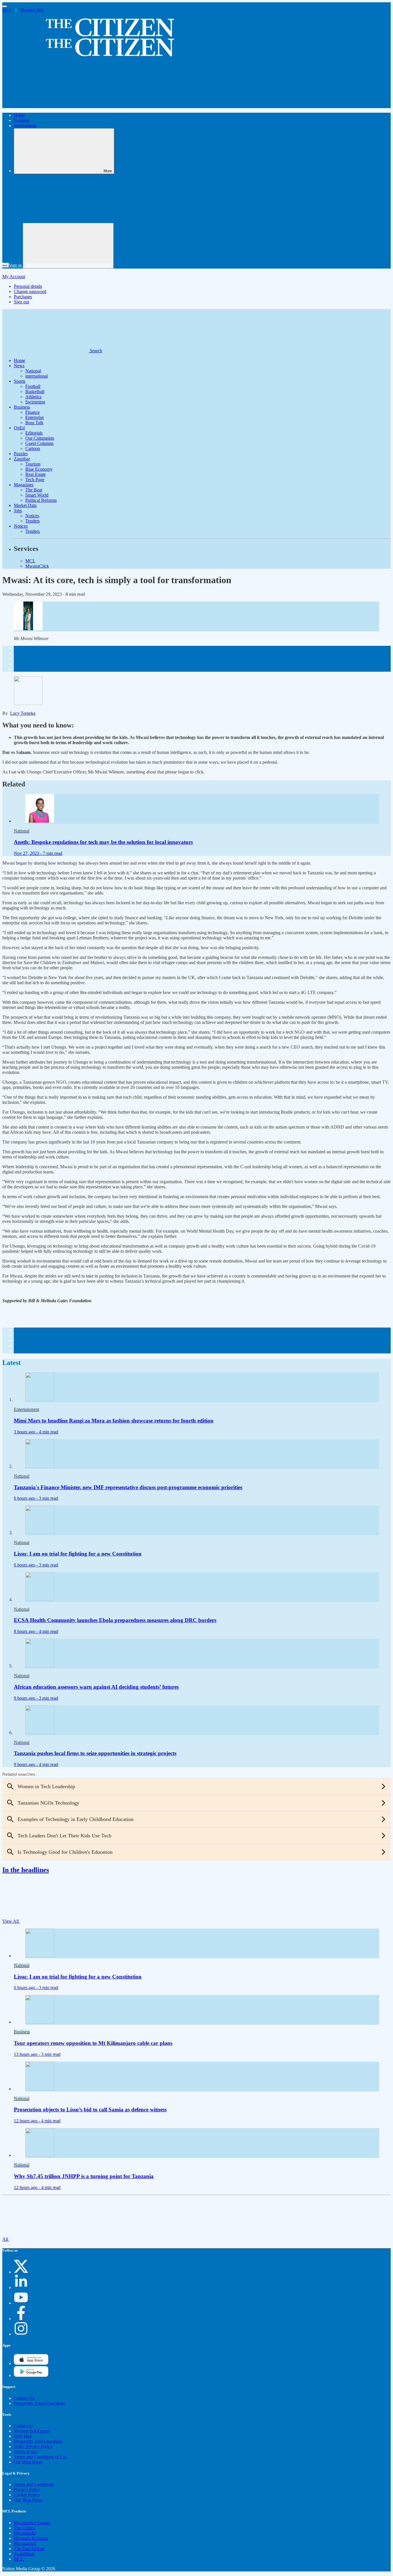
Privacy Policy (27, 2490)
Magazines (24, 485)
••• (5, 265)
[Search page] (45, 105)
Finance (33, 412)
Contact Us (24, 2398)
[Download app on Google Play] (31, 2363)
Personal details (28, 286)
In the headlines (26, 1870)
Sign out (21, 302)
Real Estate (36, 474)
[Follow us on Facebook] (21, 2319)
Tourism (33, 464)
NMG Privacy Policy (33, 2446)
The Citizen (24, 2528)
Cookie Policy (27, 2495)
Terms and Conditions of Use (40, 2457)
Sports (20, 381)
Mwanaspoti (25, 2543)
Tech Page (35, 479)
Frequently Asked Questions (40, 2403)
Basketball (35, 391)
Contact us (23, 2426)
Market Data (25, 505)
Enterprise (35, 417)
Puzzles (21, 454)
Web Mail (23, 2436)
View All (11, 1921)
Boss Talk (34, 423)
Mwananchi (25, 2533)
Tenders (33, 521)
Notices (32, 516)
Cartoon (33, 448)
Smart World (37, 495)
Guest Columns (39, 443)
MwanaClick (32, 10)
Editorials (34, 433)
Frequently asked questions (38, 2441)
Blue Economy (39, 469)
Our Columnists (40, 438)
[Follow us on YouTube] (21, 2303)
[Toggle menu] (5, 6)
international (25, 126)
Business (22, 407)
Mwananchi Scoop (31, 2538)
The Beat (34, 490)
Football (33, 386)
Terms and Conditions (34, 2484)
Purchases (23, 297)
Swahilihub (24, 2554)
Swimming (35, 402)
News (19, 366)
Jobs (18, 511)
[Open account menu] (68, 246)
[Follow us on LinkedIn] (21, 2287)
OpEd (19, 428)
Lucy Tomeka (23, 713)
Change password (30, 291)
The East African (29, 2549)
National (22, 120)
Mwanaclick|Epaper (32, 2431)
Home (19, 115)
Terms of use (25, 2452)
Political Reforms (41, 500)
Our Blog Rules (28, 2462)
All (6, 2239)
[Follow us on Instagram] (21, 2334)
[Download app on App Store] (31, 2375)
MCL (8, 10)
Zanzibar (22, 459)
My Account (14, 276)
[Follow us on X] (21, 2272)
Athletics (33, 397)
